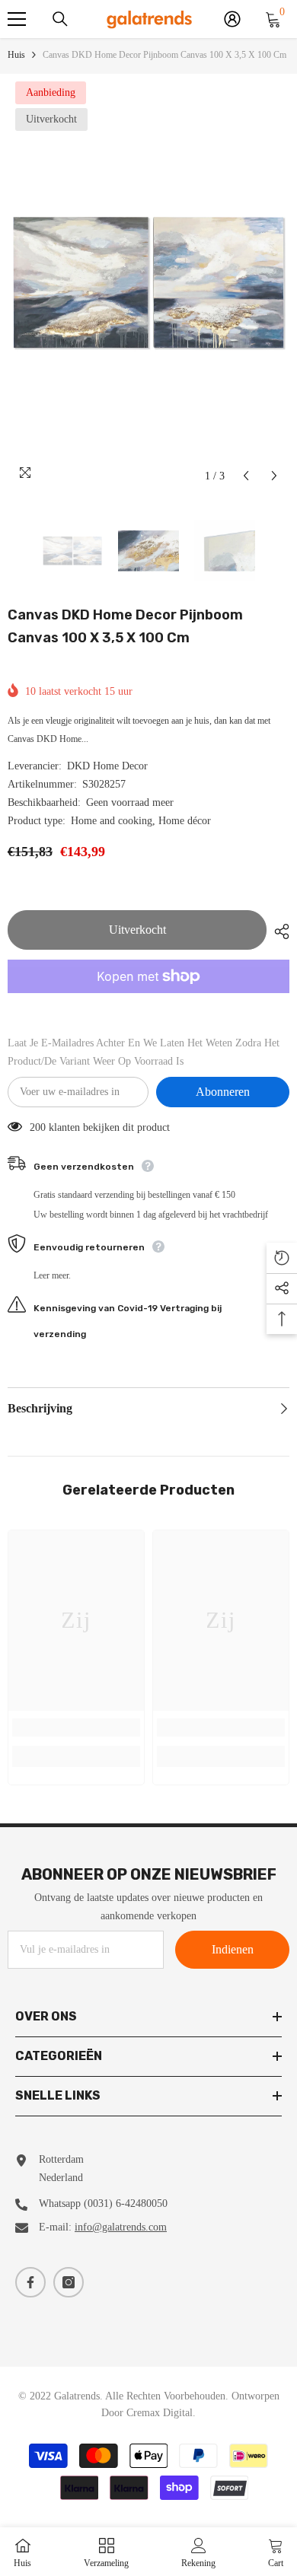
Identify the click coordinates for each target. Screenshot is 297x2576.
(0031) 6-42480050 (126, 2203)
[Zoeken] (60, 19)
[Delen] (278, 931)
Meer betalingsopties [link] (148, 1002)
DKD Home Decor (107, 766)
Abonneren (223, 1092)
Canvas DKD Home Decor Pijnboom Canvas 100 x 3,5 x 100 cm (125, 626)
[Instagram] (69, 2282)
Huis (16, 55)
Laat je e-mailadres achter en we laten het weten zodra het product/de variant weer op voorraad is (144, 1052)
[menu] (17, 19)
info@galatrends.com (121, 2227)
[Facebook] (30, 2282)
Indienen (233, 1949)
